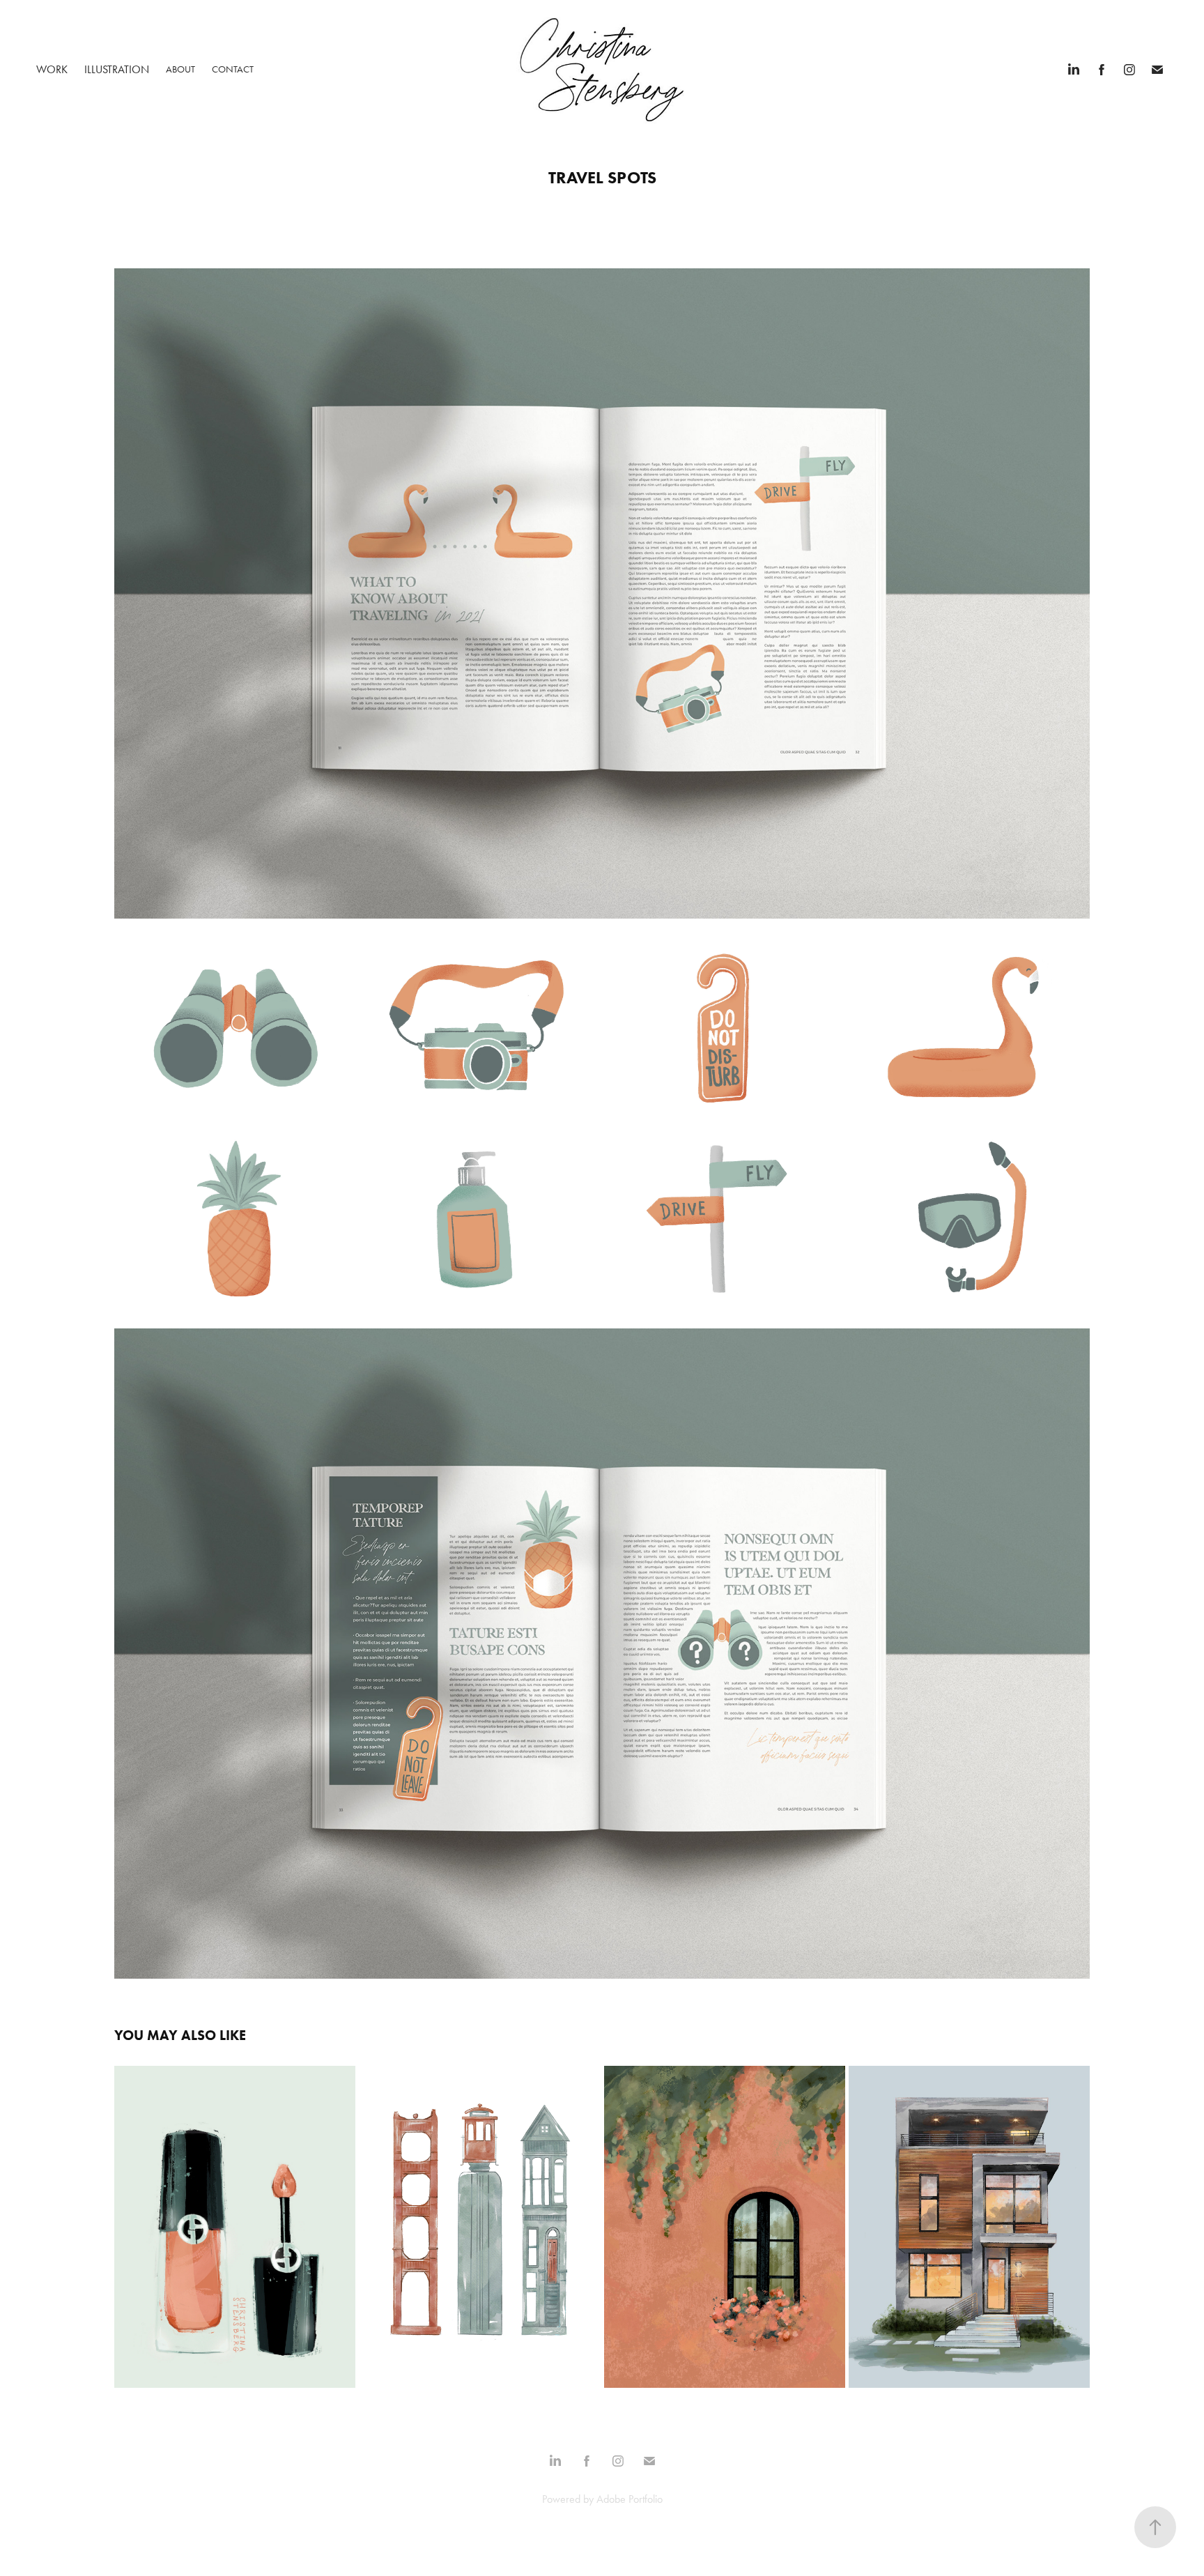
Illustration (117, 69)
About (180, 69)
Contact (233, 69)
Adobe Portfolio (630, 2499)
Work (52, 69)
